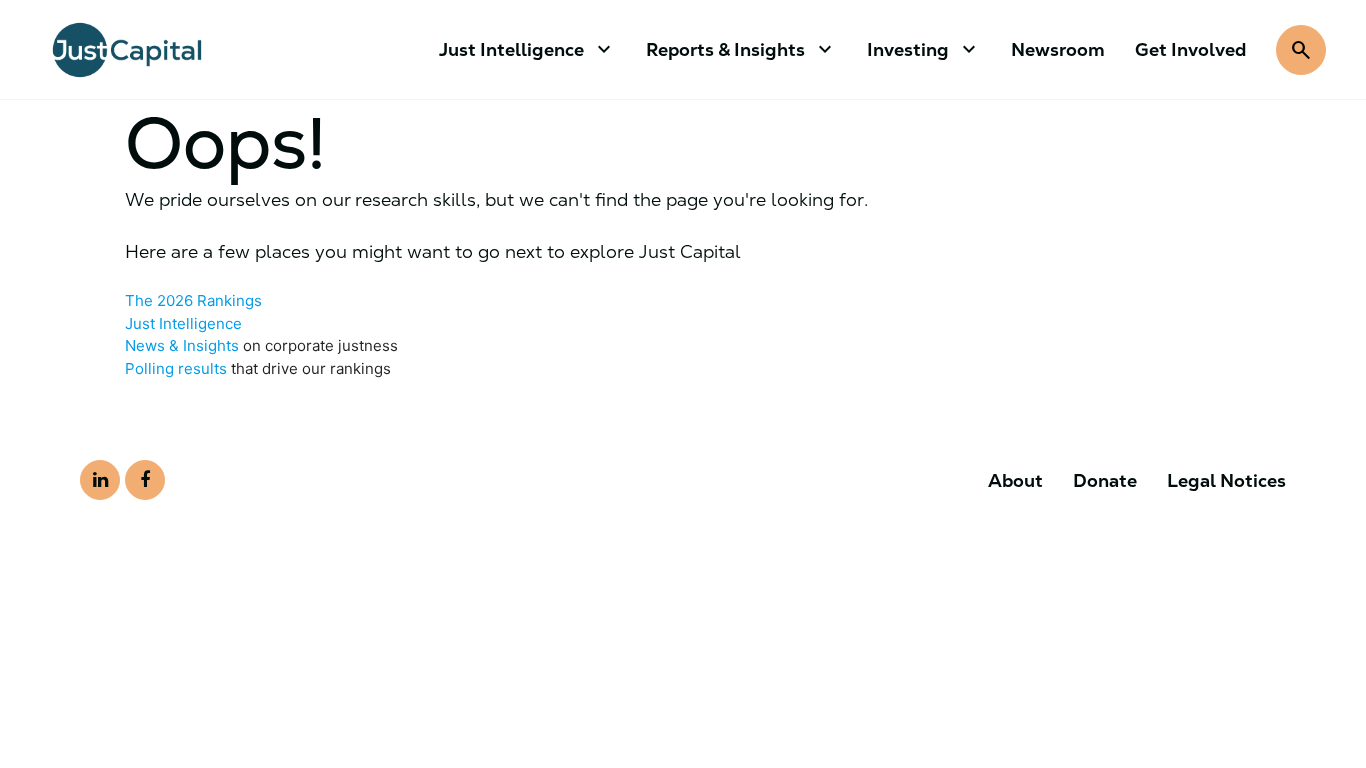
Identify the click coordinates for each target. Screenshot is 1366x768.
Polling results (176, 368)
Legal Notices (1226, 480)
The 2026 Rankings (193, 300)
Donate (1105, 480)
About (1015, 480)
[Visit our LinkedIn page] (100, 480)
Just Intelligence (183, 323)
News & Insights (182, 345)
